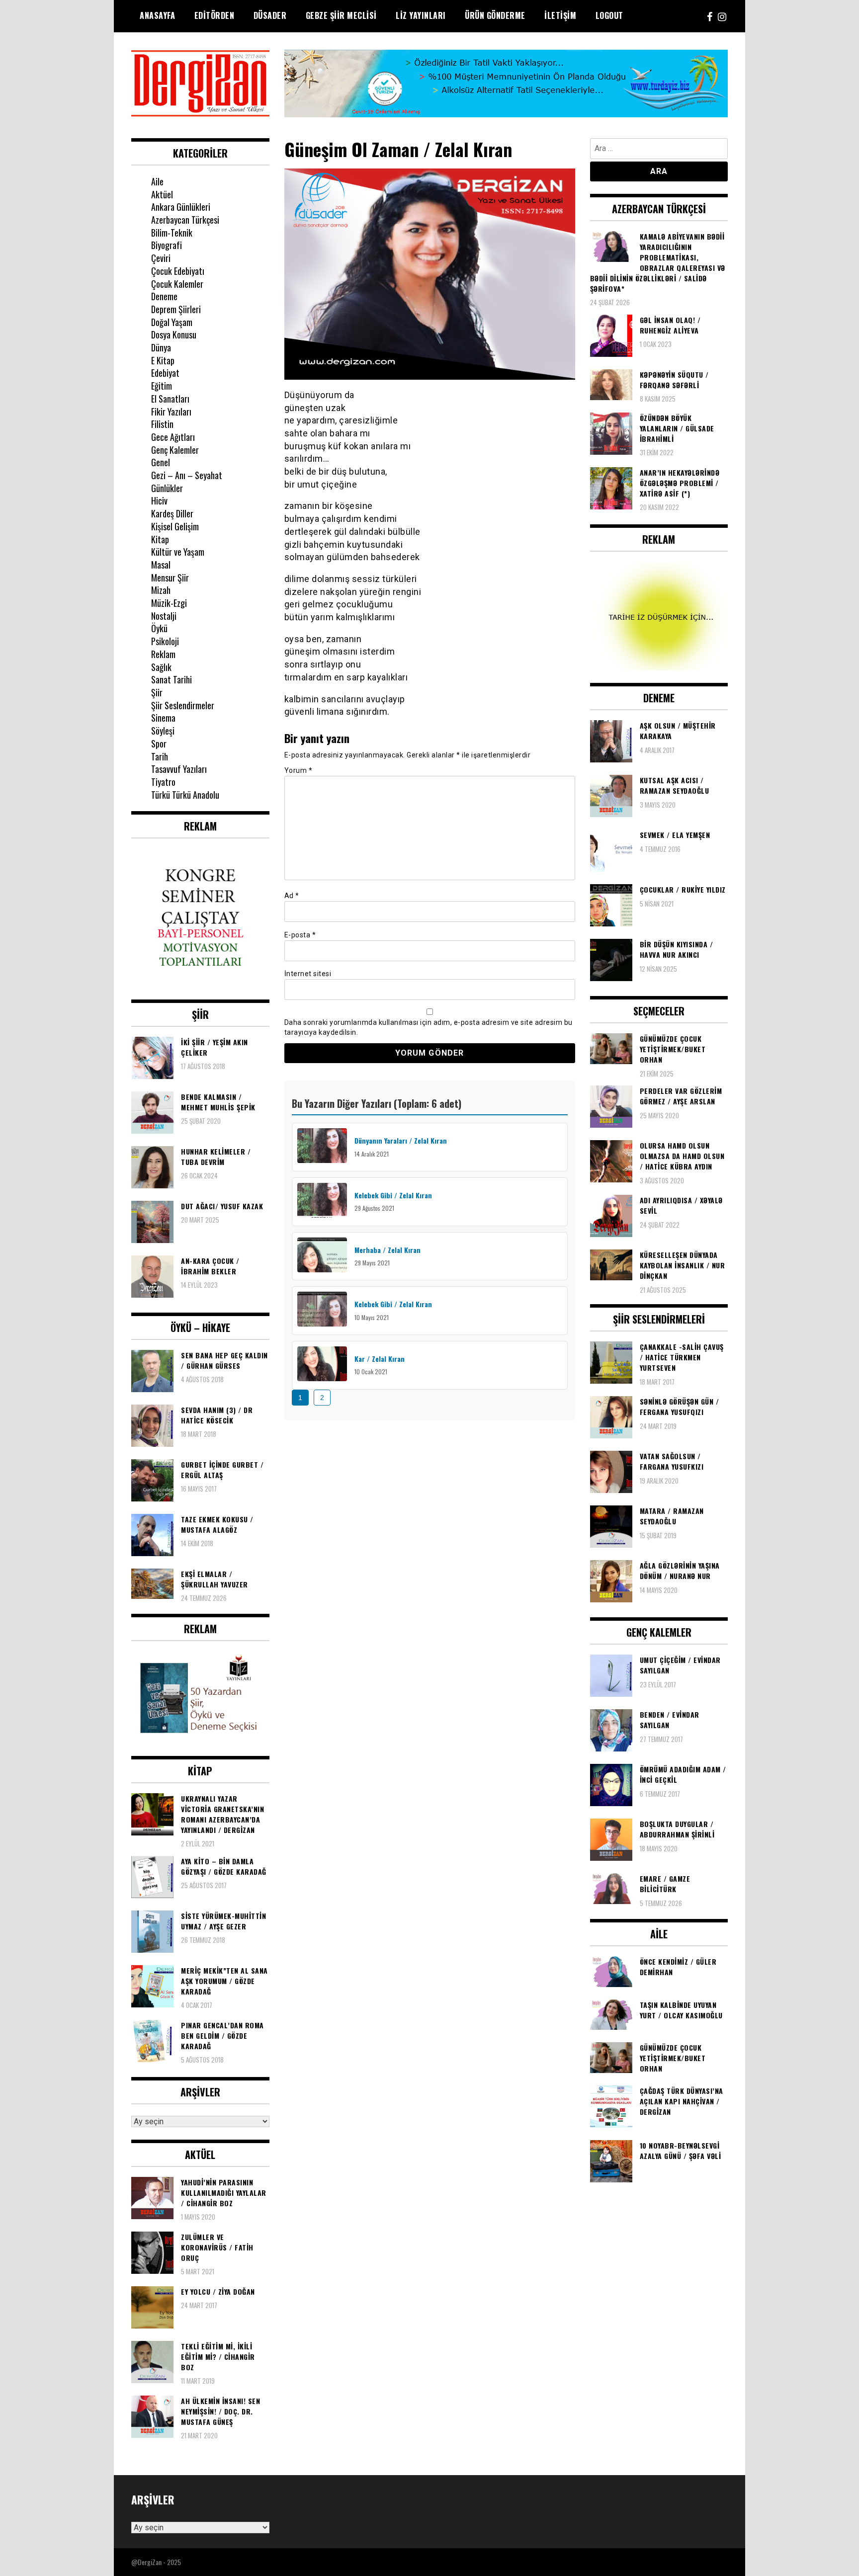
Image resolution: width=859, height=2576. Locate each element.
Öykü (159, 628)
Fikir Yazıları (171, 412)
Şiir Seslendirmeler (183, 705)
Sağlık (161, 667)
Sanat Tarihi (172, 679)
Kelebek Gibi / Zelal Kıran (393, 1195)
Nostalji (164, 616)
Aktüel (162, 194)
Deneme (164, 296)
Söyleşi (163, 731)
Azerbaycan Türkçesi (185, 220)
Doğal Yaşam (172, 322)
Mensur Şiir (170, 578)
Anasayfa (157, 15)
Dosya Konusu (174, 334)
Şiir (157, 692)
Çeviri (161, 258)
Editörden (215, 15)
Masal (161, 565)
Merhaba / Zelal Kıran (387, 1250)
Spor (159, 744)
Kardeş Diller (172, 513)
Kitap (160, 539)
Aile (157, 181)
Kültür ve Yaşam (178, 552)
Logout (609, 15)
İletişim (560, 15)
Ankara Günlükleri (181, 207)
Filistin (162, 424)
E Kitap (163, 360)
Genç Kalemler (175, 450)
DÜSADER (270, 15)
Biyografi (167, 245)
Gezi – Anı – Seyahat (187, 475)
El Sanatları (170, 399)
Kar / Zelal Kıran (380, 1359)
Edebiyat (165, 373)
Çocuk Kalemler (177, 284)
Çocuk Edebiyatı (178, 271)
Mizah (161, 590)
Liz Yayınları (421, 15)
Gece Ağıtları (173, 437)
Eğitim (162, 386)
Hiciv (159, 500)
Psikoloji (165, 641)
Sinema (163, 718)
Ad (292, 896)
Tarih (160, 756)
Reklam (163, 654)
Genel (161, 462)
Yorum (299, 770)
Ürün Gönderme (495, 15)
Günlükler (167, 488)
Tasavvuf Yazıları (179, 769)
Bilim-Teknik (172, 233)
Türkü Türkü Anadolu (185, 795)
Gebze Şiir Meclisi (341, 15)
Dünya (161, 347)
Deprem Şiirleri (176, 309)
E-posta (300, 935)
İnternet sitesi (308, 974)
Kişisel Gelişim (175, 526)
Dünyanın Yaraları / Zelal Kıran (401, 1140)
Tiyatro (163, 782)
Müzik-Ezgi (169, 603)
